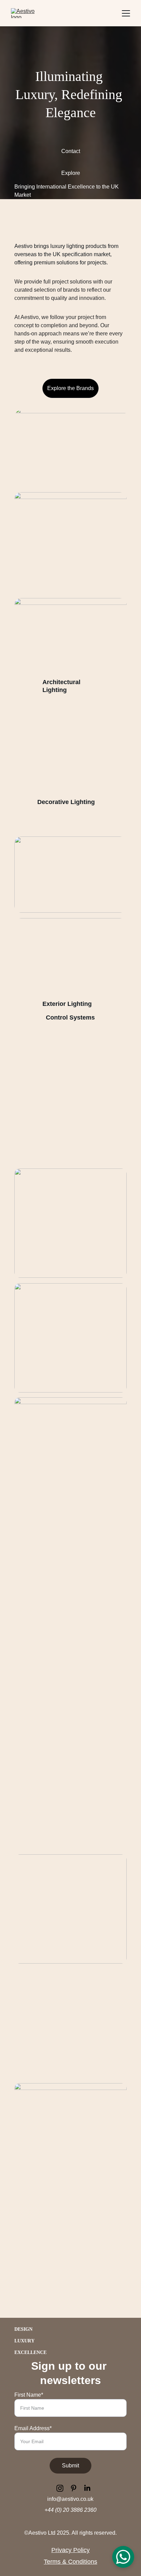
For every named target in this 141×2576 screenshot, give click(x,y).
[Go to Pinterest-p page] (77, 2488)
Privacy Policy (70, 2550)
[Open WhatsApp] (123, 2557)
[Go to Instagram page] (63, 2488)
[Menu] (126, 13)
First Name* (29, 2395)
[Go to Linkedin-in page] (87, 2488)
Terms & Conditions (70, 2562)
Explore (71, 173)
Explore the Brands (70, 388)
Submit (70, 2466)
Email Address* (33, 2428)
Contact (71, 151)
